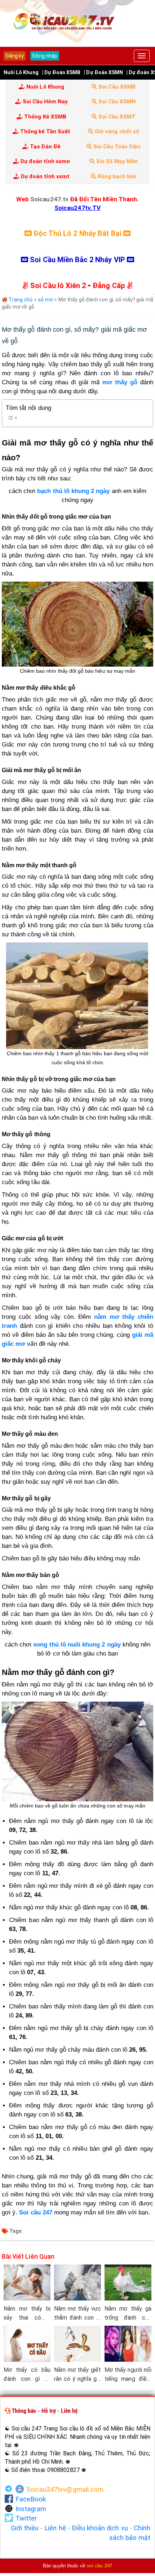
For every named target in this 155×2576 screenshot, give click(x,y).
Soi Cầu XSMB (116, 87)
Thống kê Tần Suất (45, 131)
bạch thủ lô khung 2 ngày (73, 491)
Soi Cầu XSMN (116, 102)
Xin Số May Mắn (116, 161)
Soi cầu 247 (36, 2212)
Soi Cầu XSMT (116, 117)
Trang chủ (20, 300)
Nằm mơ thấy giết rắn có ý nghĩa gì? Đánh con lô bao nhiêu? (77, 2375)
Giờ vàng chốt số (116, 131)
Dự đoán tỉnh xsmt (45, 176)
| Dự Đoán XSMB (61, 72)
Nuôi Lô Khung (21, 72)
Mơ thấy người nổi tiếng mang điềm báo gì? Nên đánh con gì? (128, 2375)
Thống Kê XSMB (45, 117)
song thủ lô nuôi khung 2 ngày (77, 1645)
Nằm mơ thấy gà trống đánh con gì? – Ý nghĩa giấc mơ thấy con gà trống (128, 2314)
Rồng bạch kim (116, 176)
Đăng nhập (45, 56)
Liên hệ (55, 2528)
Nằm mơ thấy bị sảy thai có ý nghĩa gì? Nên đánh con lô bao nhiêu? (27, 2314)
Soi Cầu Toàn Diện (116, 147)
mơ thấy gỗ (120, 382)
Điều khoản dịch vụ (100, 2528)
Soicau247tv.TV (77, 208)
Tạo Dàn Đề (45, 147)
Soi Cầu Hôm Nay (45, 102)
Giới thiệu (25, 2528)
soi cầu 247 (99, 2566)
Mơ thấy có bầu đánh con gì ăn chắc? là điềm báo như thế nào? (27, 2375)
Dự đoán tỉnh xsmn (45, 161)
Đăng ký (15, 56)
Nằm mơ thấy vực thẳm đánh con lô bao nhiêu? (77, 2314)
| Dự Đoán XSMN (103, 72)
